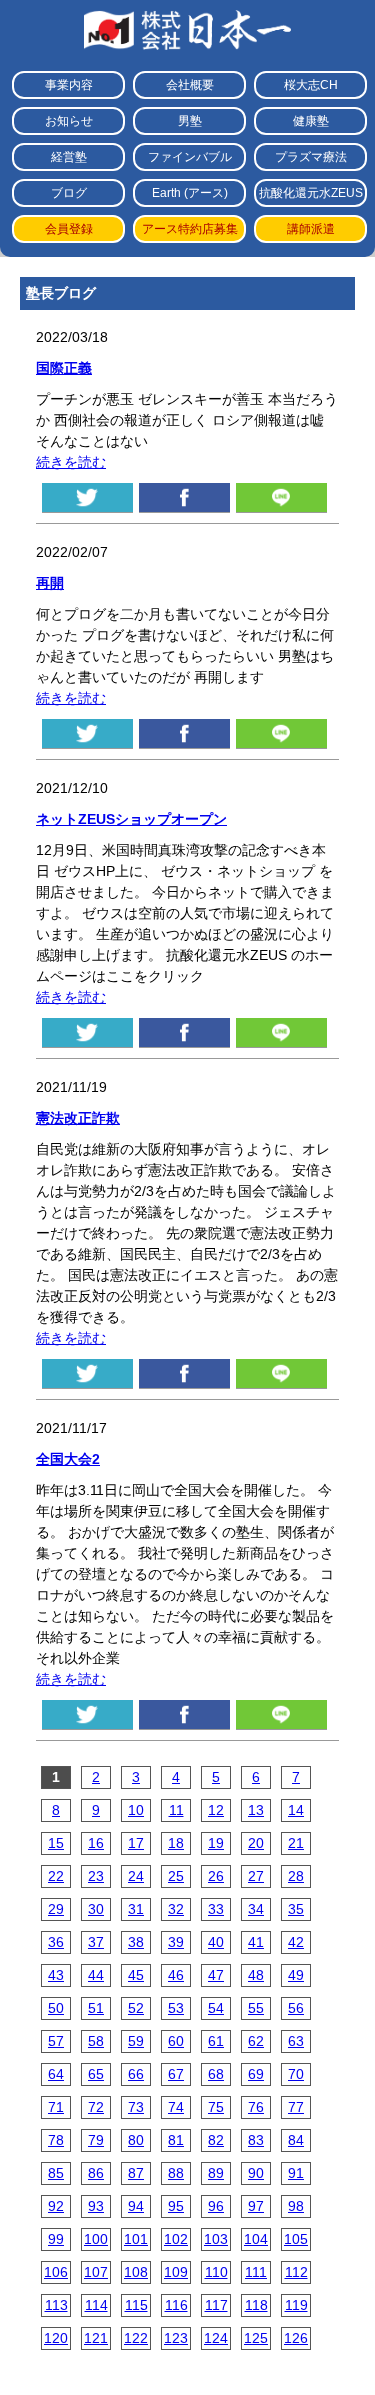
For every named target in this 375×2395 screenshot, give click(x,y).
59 (136, 2041)
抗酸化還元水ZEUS (311, 193)
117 (216, 2305)
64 (56, 2074)
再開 (50, 583)
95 (176, 2206)
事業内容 (69, 85)
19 (216, 1843)
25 (176, 1876)
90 (256, 2173)
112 (296, 2272)
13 (256, 1810)
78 (56, 2140)
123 (176, 2338)
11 (176, 1810)
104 (256, 2239)
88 (176, 2173)
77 (296, 2107)
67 (176, 2074)
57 (56, 2041)
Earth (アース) (190, 193)
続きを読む (71, 462)
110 (216, 2272)
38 (136, 1942)
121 (96, 2338)
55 (256, 2008)
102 (176, 2239)
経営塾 (69, 157)
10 (136, 1810)
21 (296, 1843)
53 (176, 2008)
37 (96, 1942)
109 (176, 2272)
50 (56, 2008)
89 (216, 2173)
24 (136, 1876)
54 (216, 2008)
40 (216, 1942)
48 (256, 1975)
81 (176, 2140)
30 (96, 1909)
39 (176, 1942)
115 (136, 2305)
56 (296, 2008)
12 (216, 1810)
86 (96, 2173)
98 (296, 2206)
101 (136, 2239)
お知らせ (69, 121)
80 (136, 2140)
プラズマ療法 (311, 157)
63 (296, 2041)
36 (56, 1942)
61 (216, 2041)
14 (296, 1810)
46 (176, 1975)
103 (216, 2239)
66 (136, 2074)
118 (256, 2305)
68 (216, 2074)
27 (256, 1876)
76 (256, 2107)
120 (56, 2338)
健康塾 (311, 121)
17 (136, 1843)
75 (216, 2107)
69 (256, 2074)
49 (296, 1975)
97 (256, 2206)
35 (296, 1909)
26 (216, 1876)
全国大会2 (68, 1459)
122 (136, 2338)
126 (296, 2338)
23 (96, 1876)
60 (176, 2041)
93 (96, 2206)
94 (136, 2206)
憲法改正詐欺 (78, 1118)
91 (296, 2173)
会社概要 (190, 85)
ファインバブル (190, 157)
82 (216, 2140)
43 (56, 1975)
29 (56, 1909)
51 (96, 2008)
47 (216, 1975)
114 (96, 2305)
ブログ (69, 193)
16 (96, 1843)
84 (296, 2140)
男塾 (190, 121)
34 (256, 1909)
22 (56, 1876)
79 (96, 2140)
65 (96, 2074)
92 (56, 2206)
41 (256, 1942)
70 (296, 2074)
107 (96, 2272)
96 (216, 2206)
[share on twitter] (87, 497)
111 (256, 2272)
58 (96, 2041)
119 (296, 2305)
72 (96, 2107)
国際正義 (64, 368)
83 (256, 2140)
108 (136, 2272)
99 (56, 2239)
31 (136, 1909)
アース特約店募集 (190, 229)
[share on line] (281, 497)
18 (176, 1843)
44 (96, 1975)
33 (216, 1909)
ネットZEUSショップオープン (131, 819)
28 (296, 1876)
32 (176, 1909)
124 (216, 2338)
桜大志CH (311, 85)
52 (136, 2008)
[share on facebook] (184, 497)
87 (136, 2173)
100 (96, 2239)
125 (256, 2338)
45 (136, 1975)
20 (256, 1843)
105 (296, 2239)
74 (176, 2107)
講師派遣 (311, 229)
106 (56, 2272)
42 (296, 1942)
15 (56, 1843)
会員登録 (69, 229)
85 (56, 2173)
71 (56, 2107)
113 (56, 2305)
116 (176, 2305)
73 (136, 2107)
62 (256, 2041)
